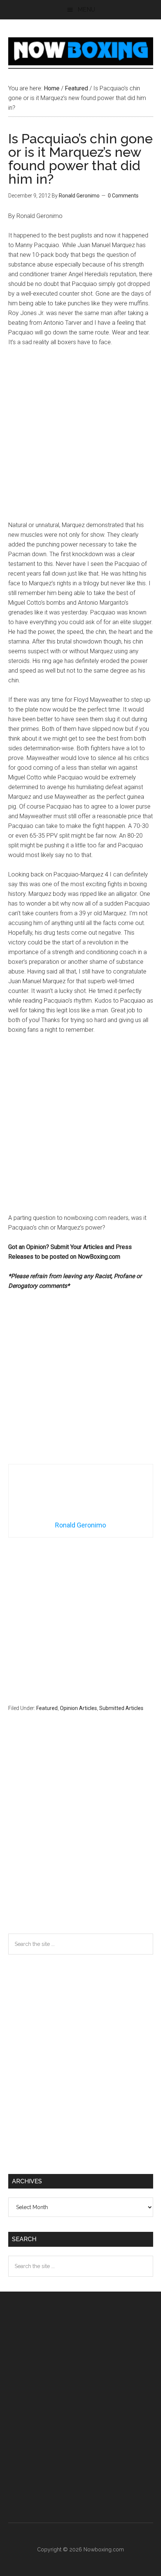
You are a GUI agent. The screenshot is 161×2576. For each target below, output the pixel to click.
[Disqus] (81, 1837)
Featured (47, 1708)
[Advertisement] (80, 437)
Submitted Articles (121, 1708)
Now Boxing (81, 51)
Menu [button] (86, 10)
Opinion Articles (78, 1708)
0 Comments (123, 196)
